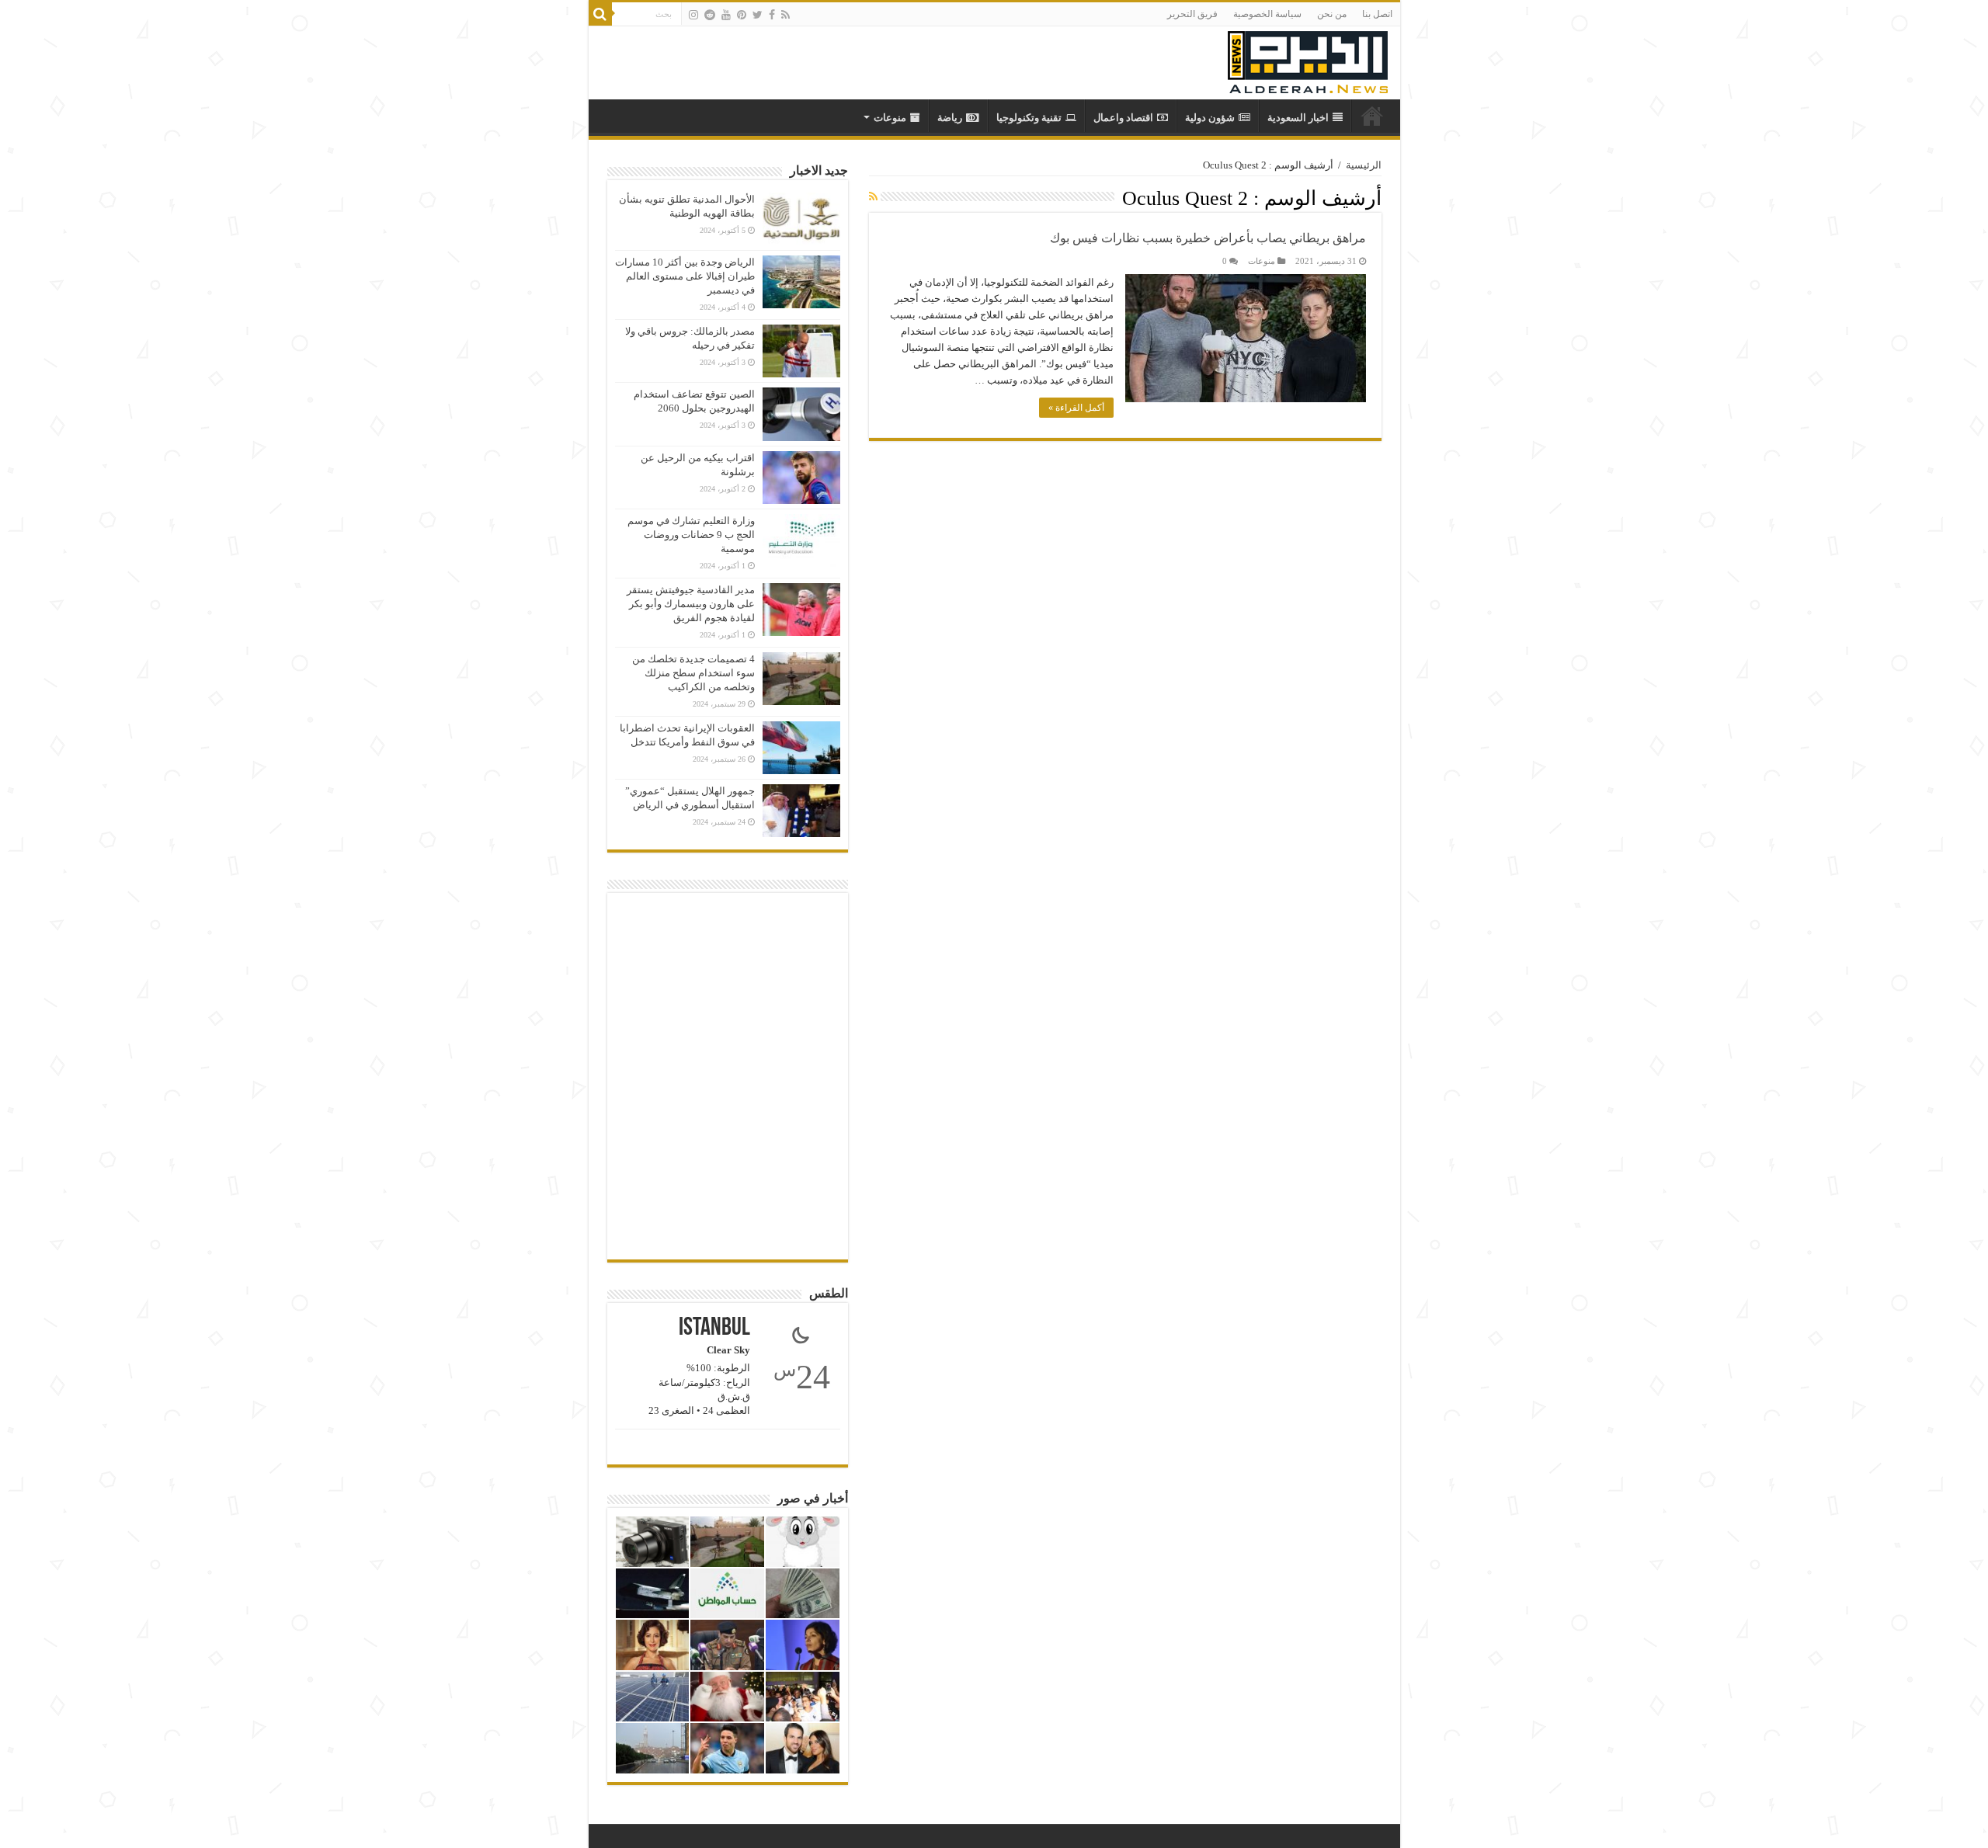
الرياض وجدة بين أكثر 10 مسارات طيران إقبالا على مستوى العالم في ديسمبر (685, 276)
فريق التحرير (1192, 14)
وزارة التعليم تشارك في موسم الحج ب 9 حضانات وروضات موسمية (691, 535)
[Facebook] (772, 15)
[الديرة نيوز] (1308, 59)
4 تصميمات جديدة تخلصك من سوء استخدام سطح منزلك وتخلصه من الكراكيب (693, 673)
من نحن (1332, 14)
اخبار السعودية (1298, 118)
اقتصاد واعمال (1123, 118)
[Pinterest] (742, 15)
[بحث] (600, 14)
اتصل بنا (1377, 14)
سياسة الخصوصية (1267, 14)
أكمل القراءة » (1076, 408)
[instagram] (693, 15)
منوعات (890, 118)
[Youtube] (726, 15)
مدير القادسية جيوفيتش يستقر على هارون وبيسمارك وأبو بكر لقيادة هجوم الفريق (691, 604)
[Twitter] (758, 15)
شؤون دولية (1210, 118)
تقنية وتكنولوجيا (1029, 118)
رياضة (950, 118)
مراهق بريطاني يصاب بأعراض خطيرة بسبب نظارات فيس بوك (1208, 238)
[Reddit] (710, 15)
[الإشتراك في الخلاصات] (873, 197)
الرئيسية (1364, 165)
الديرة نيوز (1372, 116)
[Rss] (785, 15)
